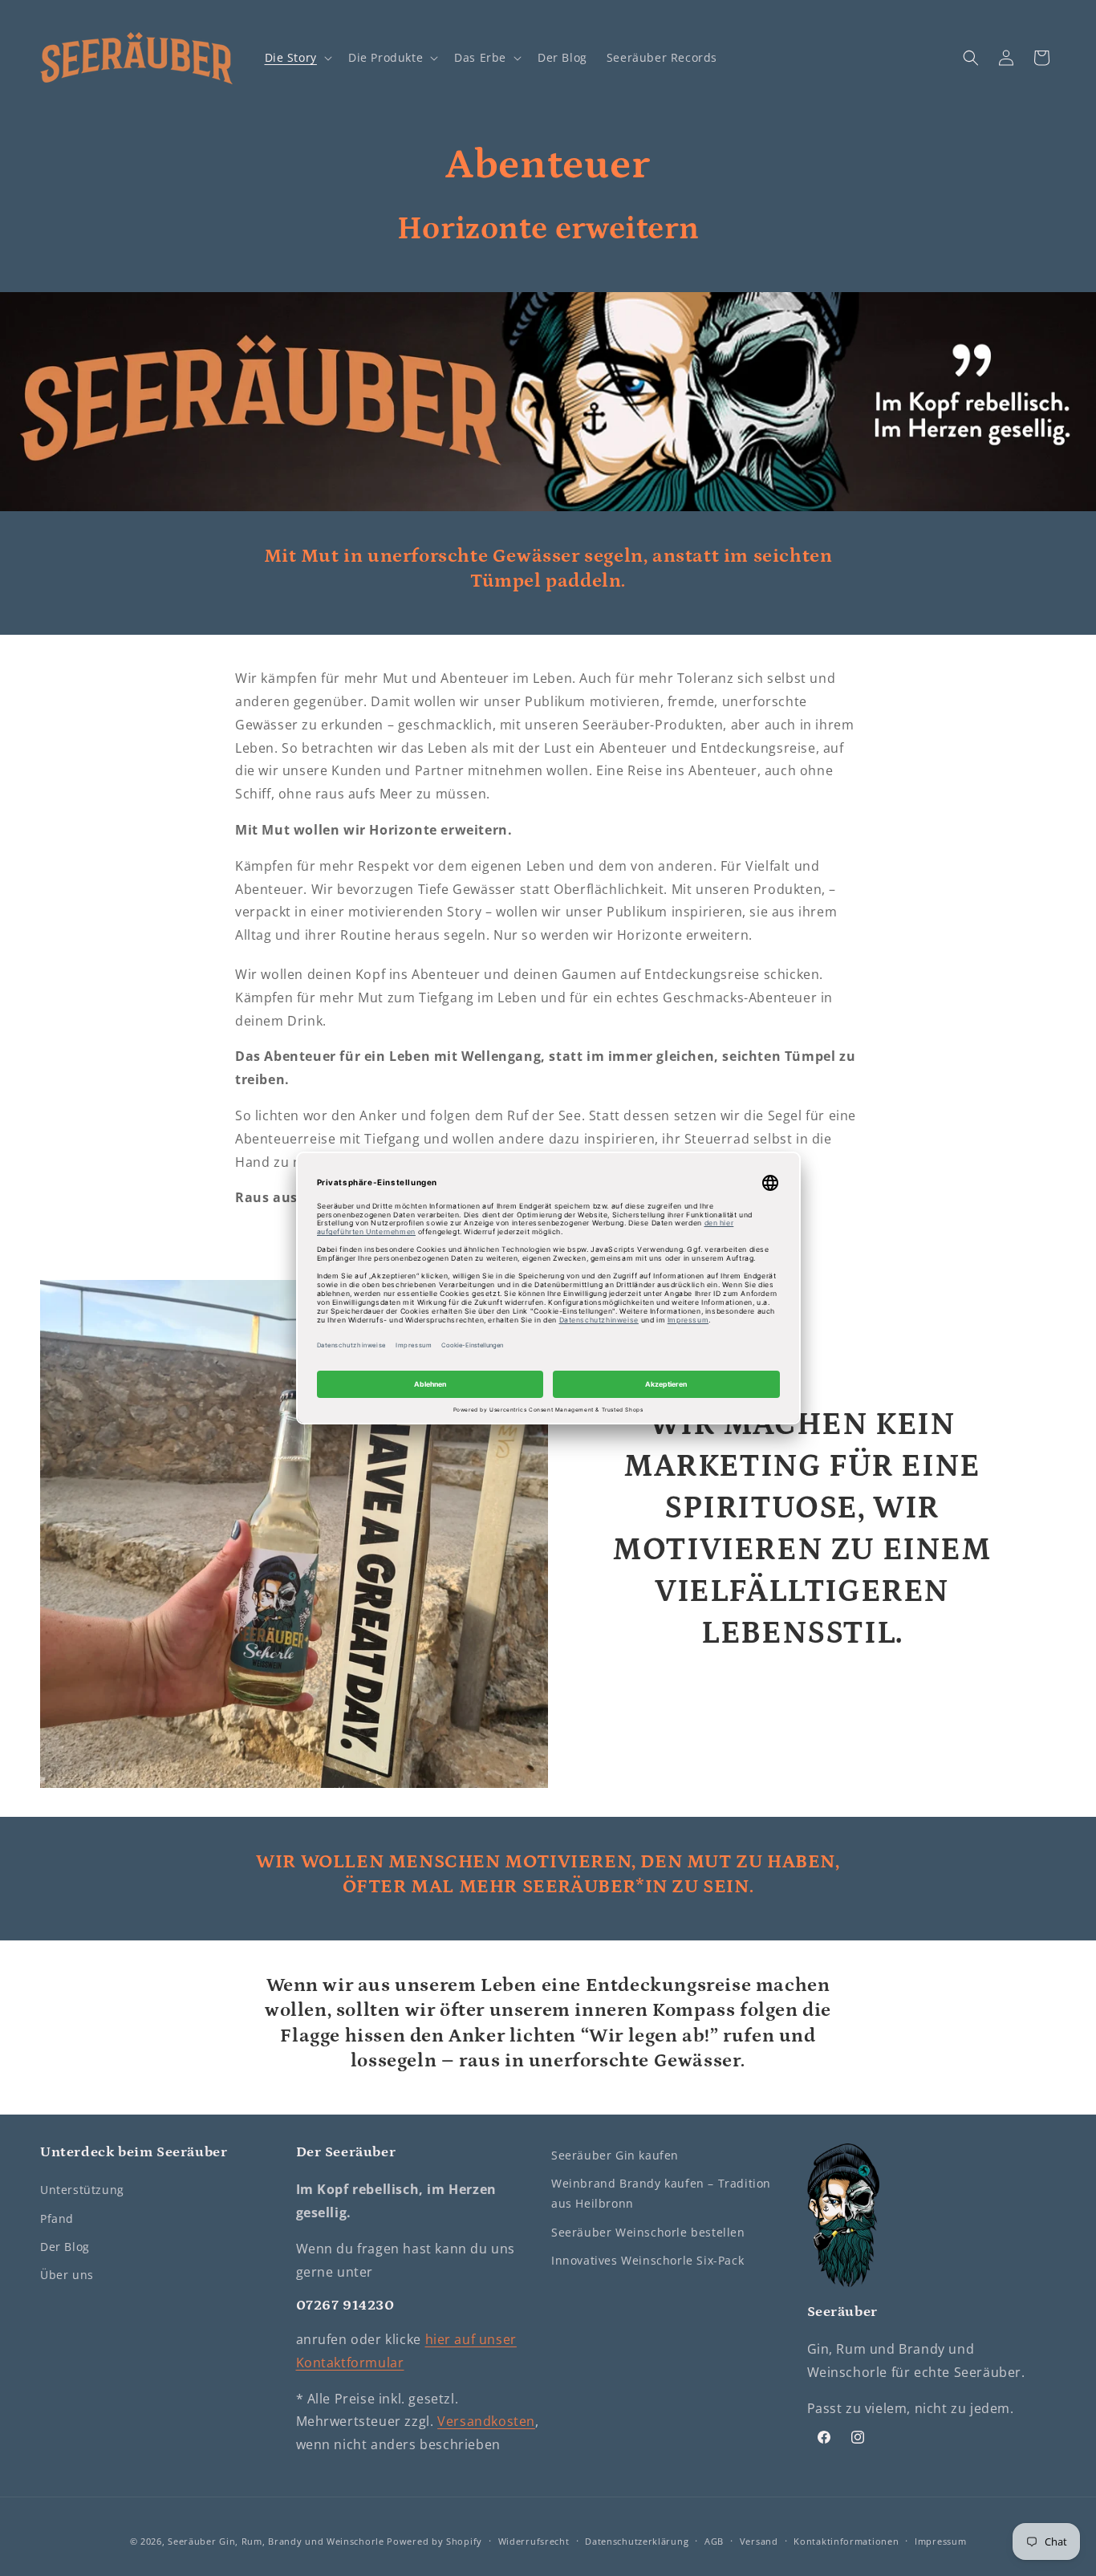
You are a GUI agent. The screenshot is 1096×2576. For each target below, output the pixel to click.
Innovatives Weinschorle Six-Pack (647, 2260)
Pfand (57, 2218)
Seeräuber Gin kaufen (615, 2155)
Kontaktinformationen (846, 2541)
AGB (714, 2541)
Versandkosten (486, 2422)
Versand (759, 2541)
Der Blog (65, 2247)
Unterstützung (82, 2190)
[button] (297, 58)
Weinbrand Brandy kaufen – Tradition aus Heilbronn (661, 2193)
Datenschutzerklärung (637, 2541)
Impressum (940, 2541)
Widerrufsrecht (534, 2541)
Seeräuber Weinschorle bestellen (648, 2232)
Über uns (67, 2275)
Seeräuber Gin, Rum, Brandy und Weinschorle (276, 2541)
